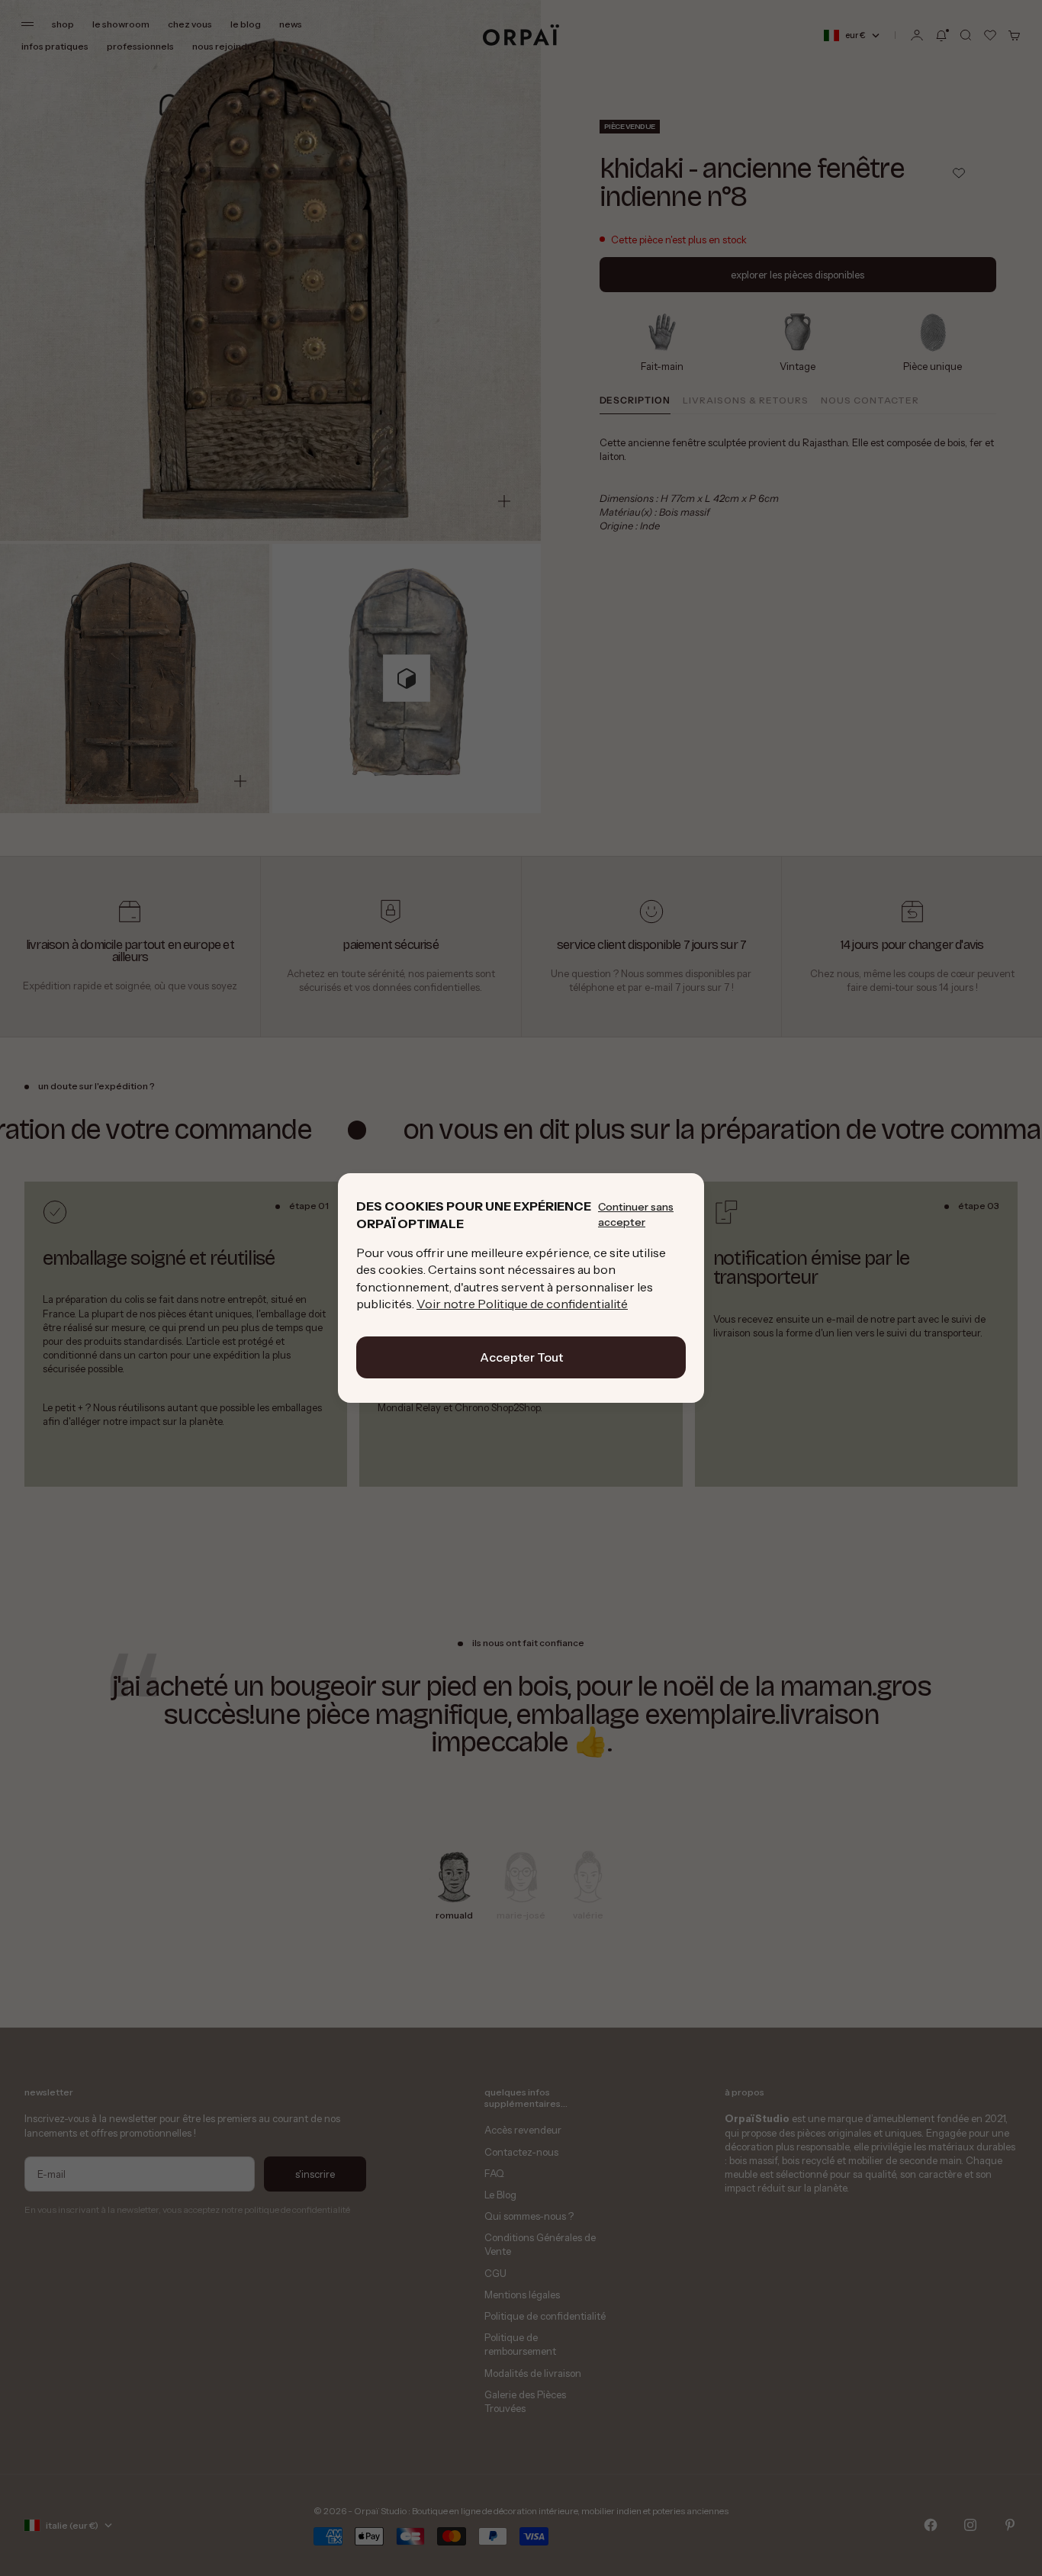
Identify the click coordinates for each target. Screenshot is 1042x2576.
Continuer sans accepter (636, 1214)
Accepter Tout (521, 1357)
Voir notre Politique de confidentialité (522, 1304)
